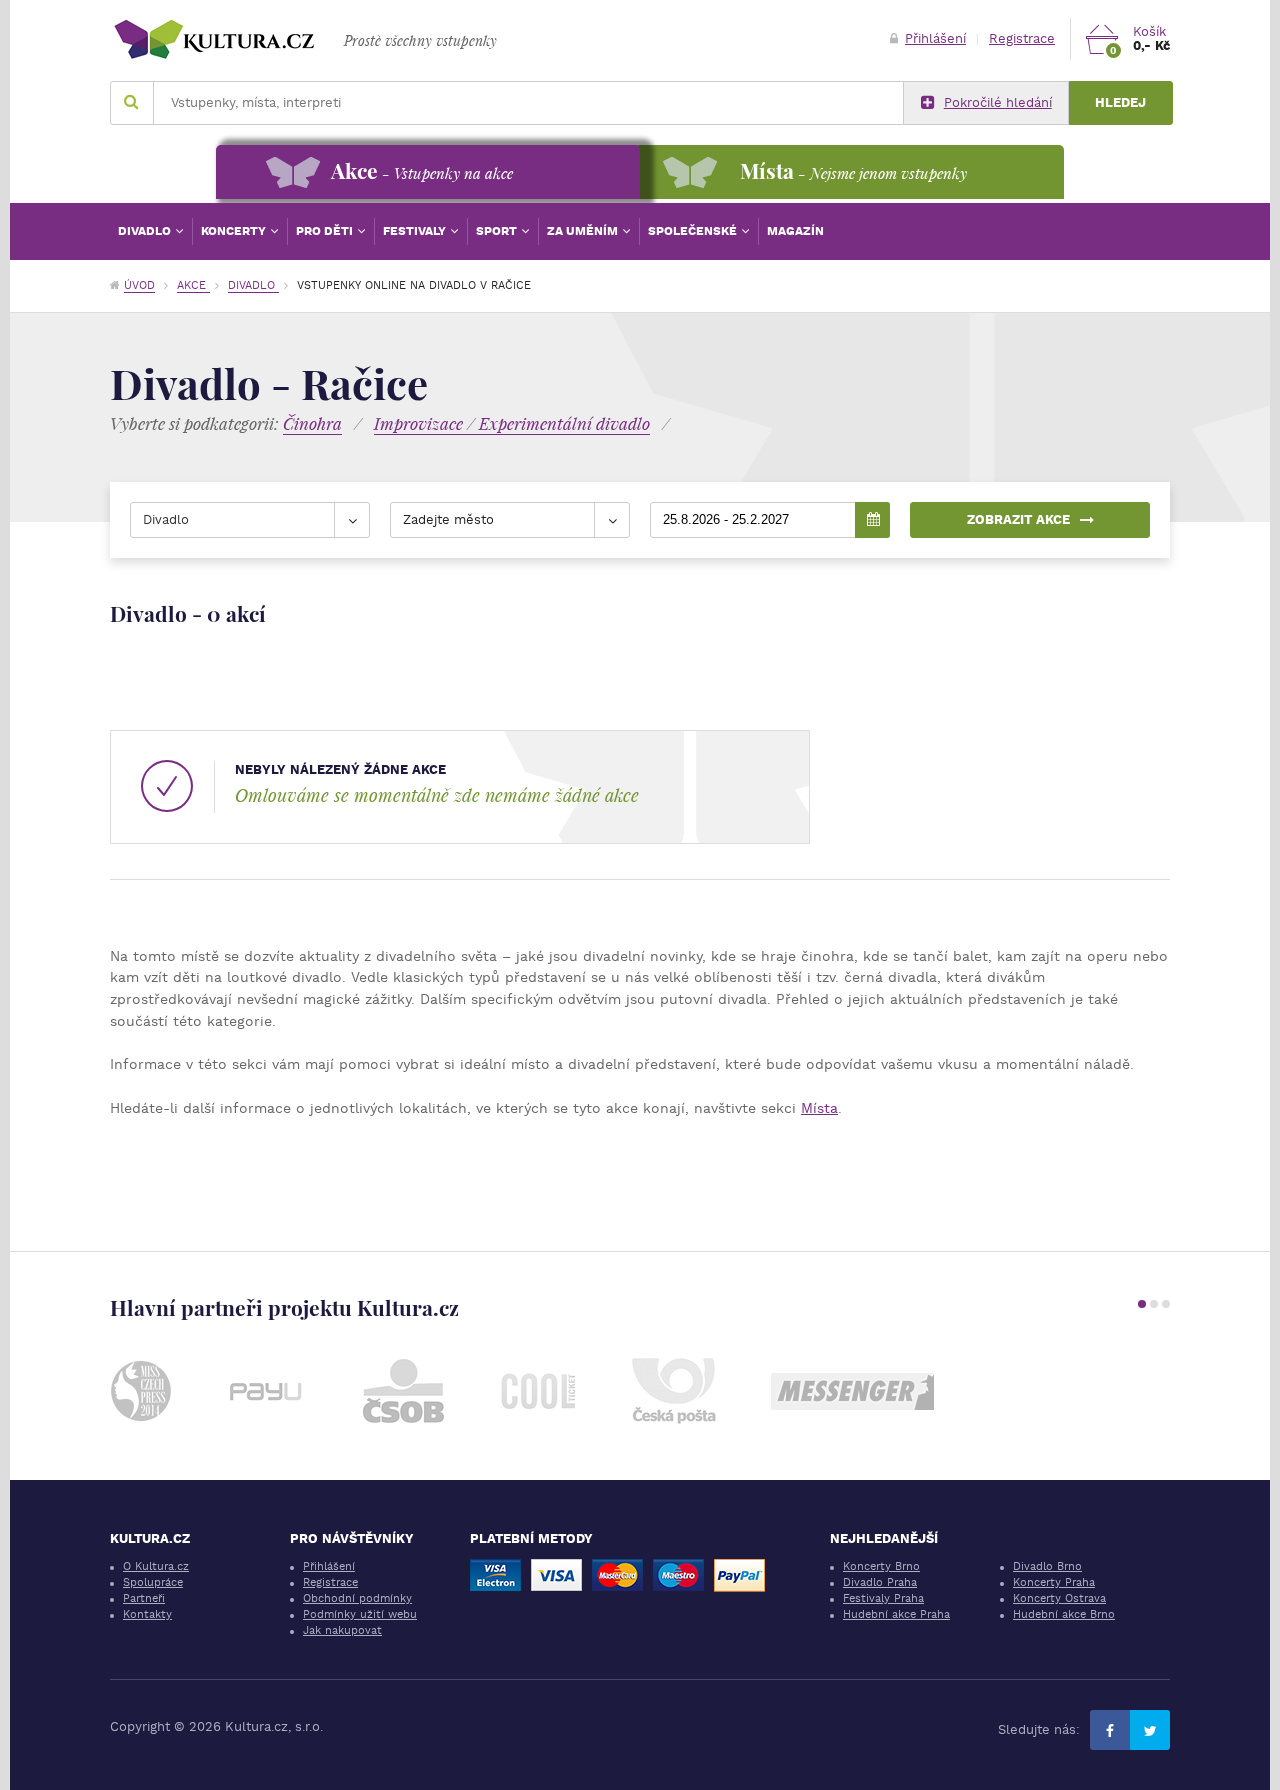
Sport (498, 231)
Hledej (1120, 102)
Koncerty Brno (881, 1566)
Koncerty (235, 231)
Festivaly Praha (883, 1598)
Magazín (795, 231)
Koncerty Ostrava (1059, 1598)
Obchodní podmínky (357, 1598)
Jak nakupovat (342, 1630)
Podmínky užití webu (360, 1614)
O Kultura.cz (156, 1566)
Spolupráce (153, 1582)
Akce (193, 285)
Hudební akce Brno (1064, 1614)
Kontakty (147, 1614)
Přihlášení (935, 38)
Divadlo (146, 231)
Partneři (144, 1598)
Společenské (694, 231)
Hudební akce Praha (896, 1614)
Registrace (1022, 38)
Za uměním (584, 231)
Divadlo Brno (1047, 1566)
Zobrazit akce (1018, 519)
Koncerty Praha (1054, 1582)
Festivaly (416, 231)
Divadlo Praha (880, 1582)
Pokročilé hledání (998, 102)
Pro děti (326, 231)
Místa (819, 1108)
